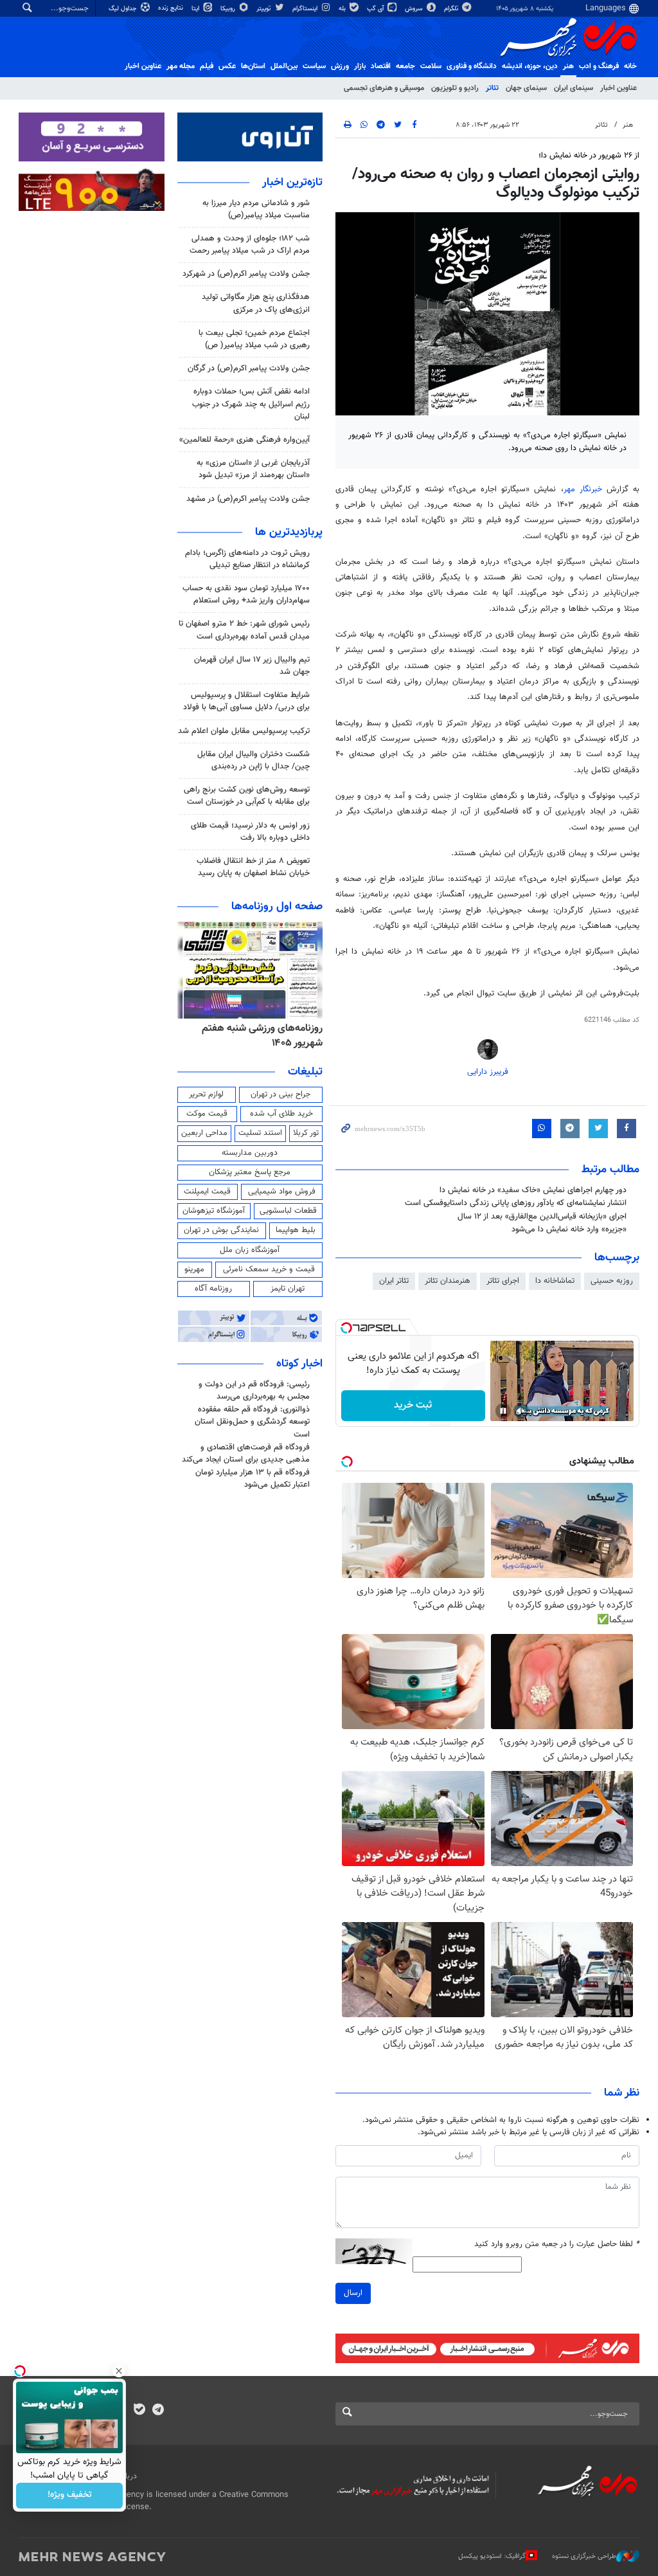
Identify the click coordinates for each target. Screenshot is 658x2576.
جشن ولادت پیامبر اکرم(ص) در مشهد (248, 499)
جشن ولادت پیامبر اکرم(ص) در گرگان (249, 368)
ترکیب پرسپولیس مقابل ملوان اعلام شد (244, 731)
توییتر (264, 9)
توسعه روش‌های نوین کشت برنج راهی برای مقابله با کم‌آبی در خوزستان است (247, 796)
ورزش (340, 66)
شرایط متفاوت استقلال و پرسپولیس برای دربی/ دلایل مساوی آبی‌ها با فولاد (246, 701)
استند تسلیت (260, 1133)
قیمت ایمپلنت (207, 1192)
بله (343, 9)
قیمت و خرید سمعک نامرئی (269, 1269)
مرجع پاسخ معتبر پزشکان (250, 1172)
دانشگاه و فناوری (472, 66)
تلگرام (452, 9)
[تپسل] (346, 1328)
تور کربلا (306, 1133)
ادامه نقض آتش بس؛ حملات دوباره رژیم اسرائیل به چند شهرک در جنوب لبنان (251, 404)
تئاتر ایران (394, 1281)
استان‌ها (253, 66)
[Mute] (521, 1411)
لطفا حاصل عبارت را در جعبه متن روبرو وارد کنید (557, 2245)
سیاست (314, 66)
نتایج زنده (172, 8)
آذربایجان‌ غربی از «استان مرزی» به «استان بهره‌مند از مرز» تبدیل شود (253, 469)
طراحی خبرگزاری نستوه (584, 2556)
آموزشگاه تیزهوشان (214, 1211)
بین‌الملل (284, 66)
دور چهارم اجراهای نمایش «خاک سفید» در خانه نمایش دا (533, 1190)
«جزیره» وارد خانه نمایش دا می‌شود (569, 1229)
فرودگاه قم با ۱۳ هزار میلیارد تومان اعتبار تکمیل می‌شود (253, 1479)
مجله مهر (181, 66)
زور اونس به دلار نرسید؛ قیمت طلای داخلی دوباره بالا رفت (250, 832)
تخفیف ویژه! (70, 2496)
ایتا (196, 9)
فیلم (207, 66)
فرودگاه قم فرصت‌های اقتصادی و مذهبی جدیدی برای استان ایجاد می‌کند (246, 1454)
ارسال (353, 2293)
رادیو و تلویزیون (455, 88)
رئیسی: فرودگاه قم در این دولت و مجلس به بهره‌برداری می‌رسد (254, 1391)
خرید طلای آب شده (281, 1114)
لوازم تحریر (206, 1094)
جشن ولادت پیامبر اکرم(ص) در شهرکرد (246, 274)
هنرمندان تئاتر (448, 1281)
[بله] (139, 2411)
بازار (360, 66)
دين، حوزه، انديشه (530, 66)
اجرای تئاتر (503, 1281)
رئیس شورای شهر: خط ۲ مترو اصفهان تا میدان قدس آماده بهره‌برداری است (244, 630)
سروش (415, 9)
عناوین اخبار (618, 88)
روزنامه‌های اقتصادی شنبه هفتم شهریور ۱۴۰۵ (255, 1036)
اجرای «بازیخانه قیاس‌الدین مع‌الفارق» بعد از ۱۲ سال (542, 1217)
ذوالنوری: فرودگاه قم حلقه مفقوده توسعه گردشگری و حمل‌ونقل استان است (252, 1422)
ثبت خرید (413, 1405)
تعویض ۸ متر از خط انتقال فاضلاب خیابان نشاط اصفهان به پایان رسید (253, 867)
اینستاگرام (306, 9)
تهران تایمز (288, 1289)
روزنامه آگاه (213, 1289)
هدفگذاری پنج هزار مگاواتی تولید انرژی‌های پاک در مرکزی (256, 303)
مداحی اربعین (204, 1133)
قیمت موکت (207, 1114)
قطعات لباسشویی (288, 1211)
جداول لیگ (124, 9)
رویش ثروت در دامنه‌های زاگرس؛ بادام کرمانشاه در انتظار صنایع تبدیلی (247, 559)
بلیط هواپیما (296, 1230)
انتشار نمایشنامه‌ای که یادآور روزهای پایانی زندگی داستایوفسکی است (516, 1203)
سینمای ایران (574, 88)
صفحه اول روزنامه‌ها (277, 907)
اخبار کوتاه (299, 1364)
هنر (568, 66)
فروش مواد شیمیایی (282, 1192)
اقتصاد (381, 66)
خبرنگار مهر (583, 489)
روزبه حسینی (612, 1281)
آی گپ (376, 9)
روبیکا (229, 9)
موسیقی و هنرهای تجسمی (384, 88)
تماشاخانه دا (555, 1281)
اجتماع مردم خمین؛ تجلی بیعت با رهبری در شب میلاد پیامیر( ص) (254, 339)
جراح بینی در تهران (280, 1094)
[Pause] (503, 1411)
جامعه (405, 66)
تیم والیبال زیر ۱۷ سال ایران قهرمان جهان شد (252, 666)
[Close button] (119, 2371)
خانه (630, 66)
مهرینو (194, 1269)
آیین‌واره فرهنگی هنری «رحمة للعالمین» (245, 440)
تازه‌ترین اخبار (292, 183)
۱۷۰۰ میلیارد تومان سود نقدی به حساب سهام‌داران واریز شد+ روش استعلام (246, 594)
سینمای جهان (526, 88)
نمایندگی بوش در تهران (221, 1230)
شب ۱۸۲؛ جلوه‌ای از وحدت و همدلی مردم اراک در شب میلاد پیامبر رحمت (250, 245)
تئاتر (492, 88)
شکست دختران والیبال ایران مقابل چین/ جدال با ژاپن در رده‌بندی (253, 760)
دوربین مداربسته (250, 1153)
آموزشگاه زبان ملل (250, 1250)
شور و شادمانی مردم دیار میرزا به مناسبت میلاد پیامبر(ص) (256, 209)
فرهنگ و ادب (599, 66)
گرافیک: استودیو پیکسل (492, 2556)
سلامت (431, 66)
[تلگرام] (158, 2411)
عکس (227, 66)
